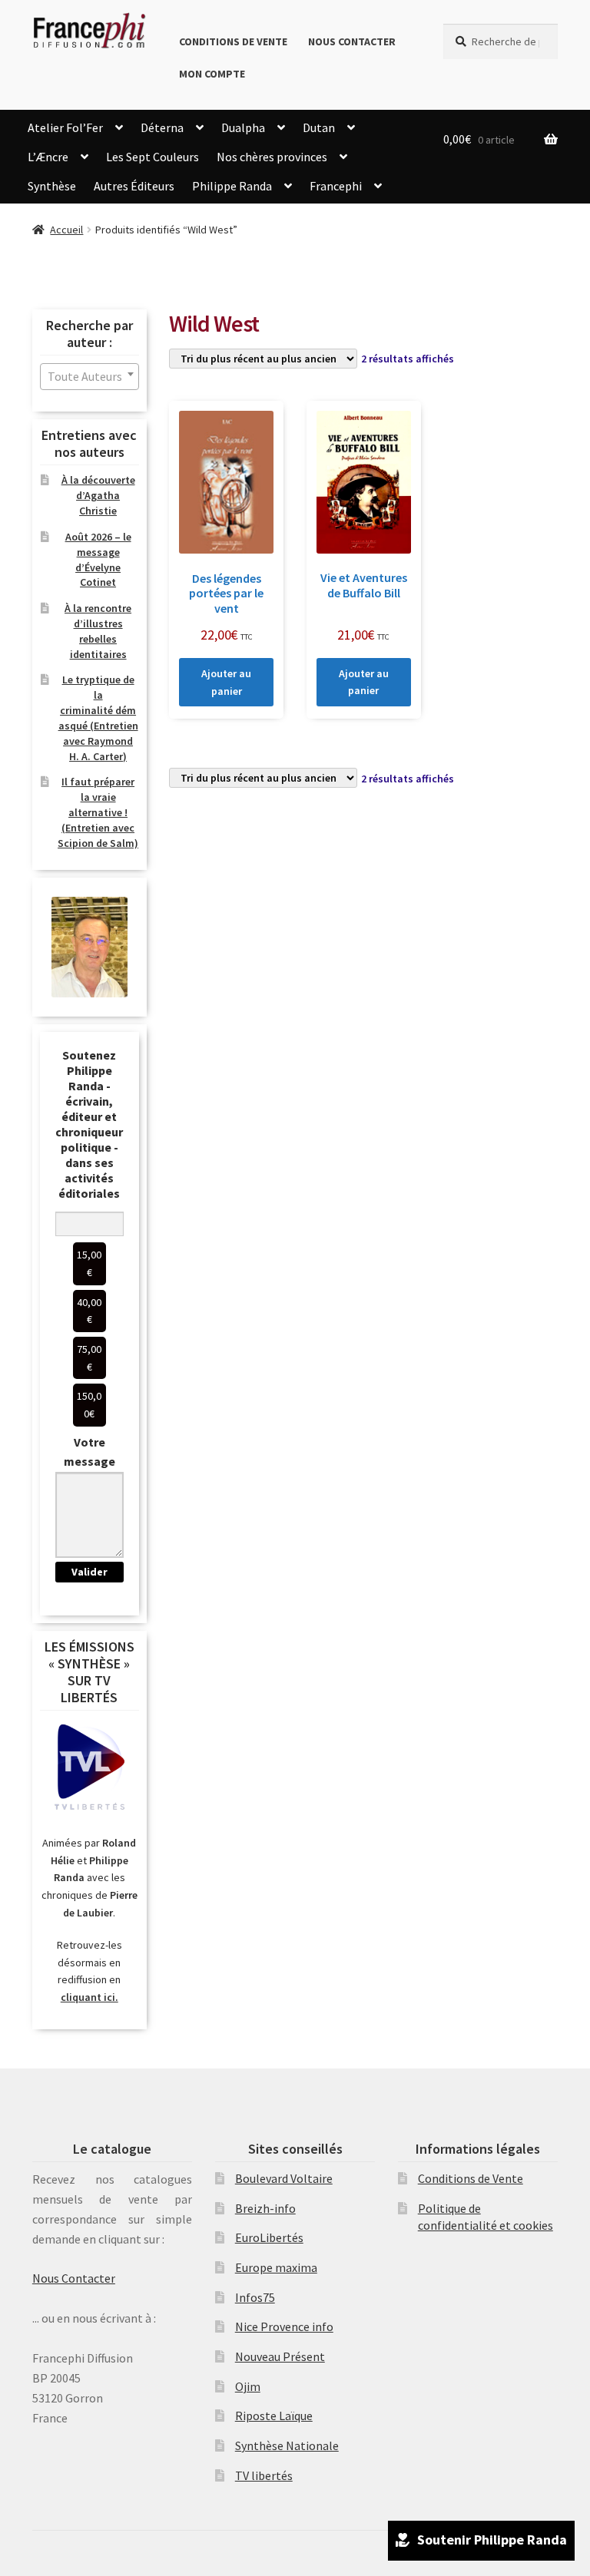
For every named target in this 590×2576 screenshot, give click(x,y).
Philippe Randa (232, 186)
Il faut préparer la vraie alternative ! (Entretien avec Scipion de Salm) (98, 812)
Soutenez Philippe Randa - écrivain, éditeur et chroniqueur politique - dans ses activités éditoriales (89, 1124)
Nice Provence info (284, 2326)
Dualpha (243, 127)
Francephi (336, 186)
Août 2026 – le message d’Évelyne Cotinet (98, 559)
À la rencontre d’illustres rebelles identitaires (98, 631)
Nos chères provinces (272, 157)
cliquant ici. (89, 1997)
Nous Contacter (352, 41)
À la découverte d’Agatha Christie (98, 495)
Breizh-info (265, 2208)
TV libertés (264, 2475)
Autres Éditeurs (134, 186)
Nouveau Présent (280, 2356)
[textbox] (89, 377)
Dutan (319, 127)
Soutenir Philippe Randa (492, 2540)
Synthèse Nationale (287, 2445)
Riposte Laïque (274, 2416)
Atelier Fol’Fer (65, 127)
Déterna (162, 127)
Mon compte (212, 74)
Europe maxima (276, 2267)
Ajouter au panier (226, 682)
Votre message (89, 1452)
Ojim (248, 2386)
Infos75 (255, 2297)
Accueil (66, 230)
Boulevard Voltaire (284, 2178)
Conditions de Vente (233, 41)
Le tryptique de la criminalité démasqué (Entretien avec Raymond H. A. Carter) (98, 718)
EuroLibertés (269, 2237)
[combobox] (89, 377)
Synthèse (52, 186)
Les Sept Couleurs (152, 157)
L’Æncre (48, 157)
